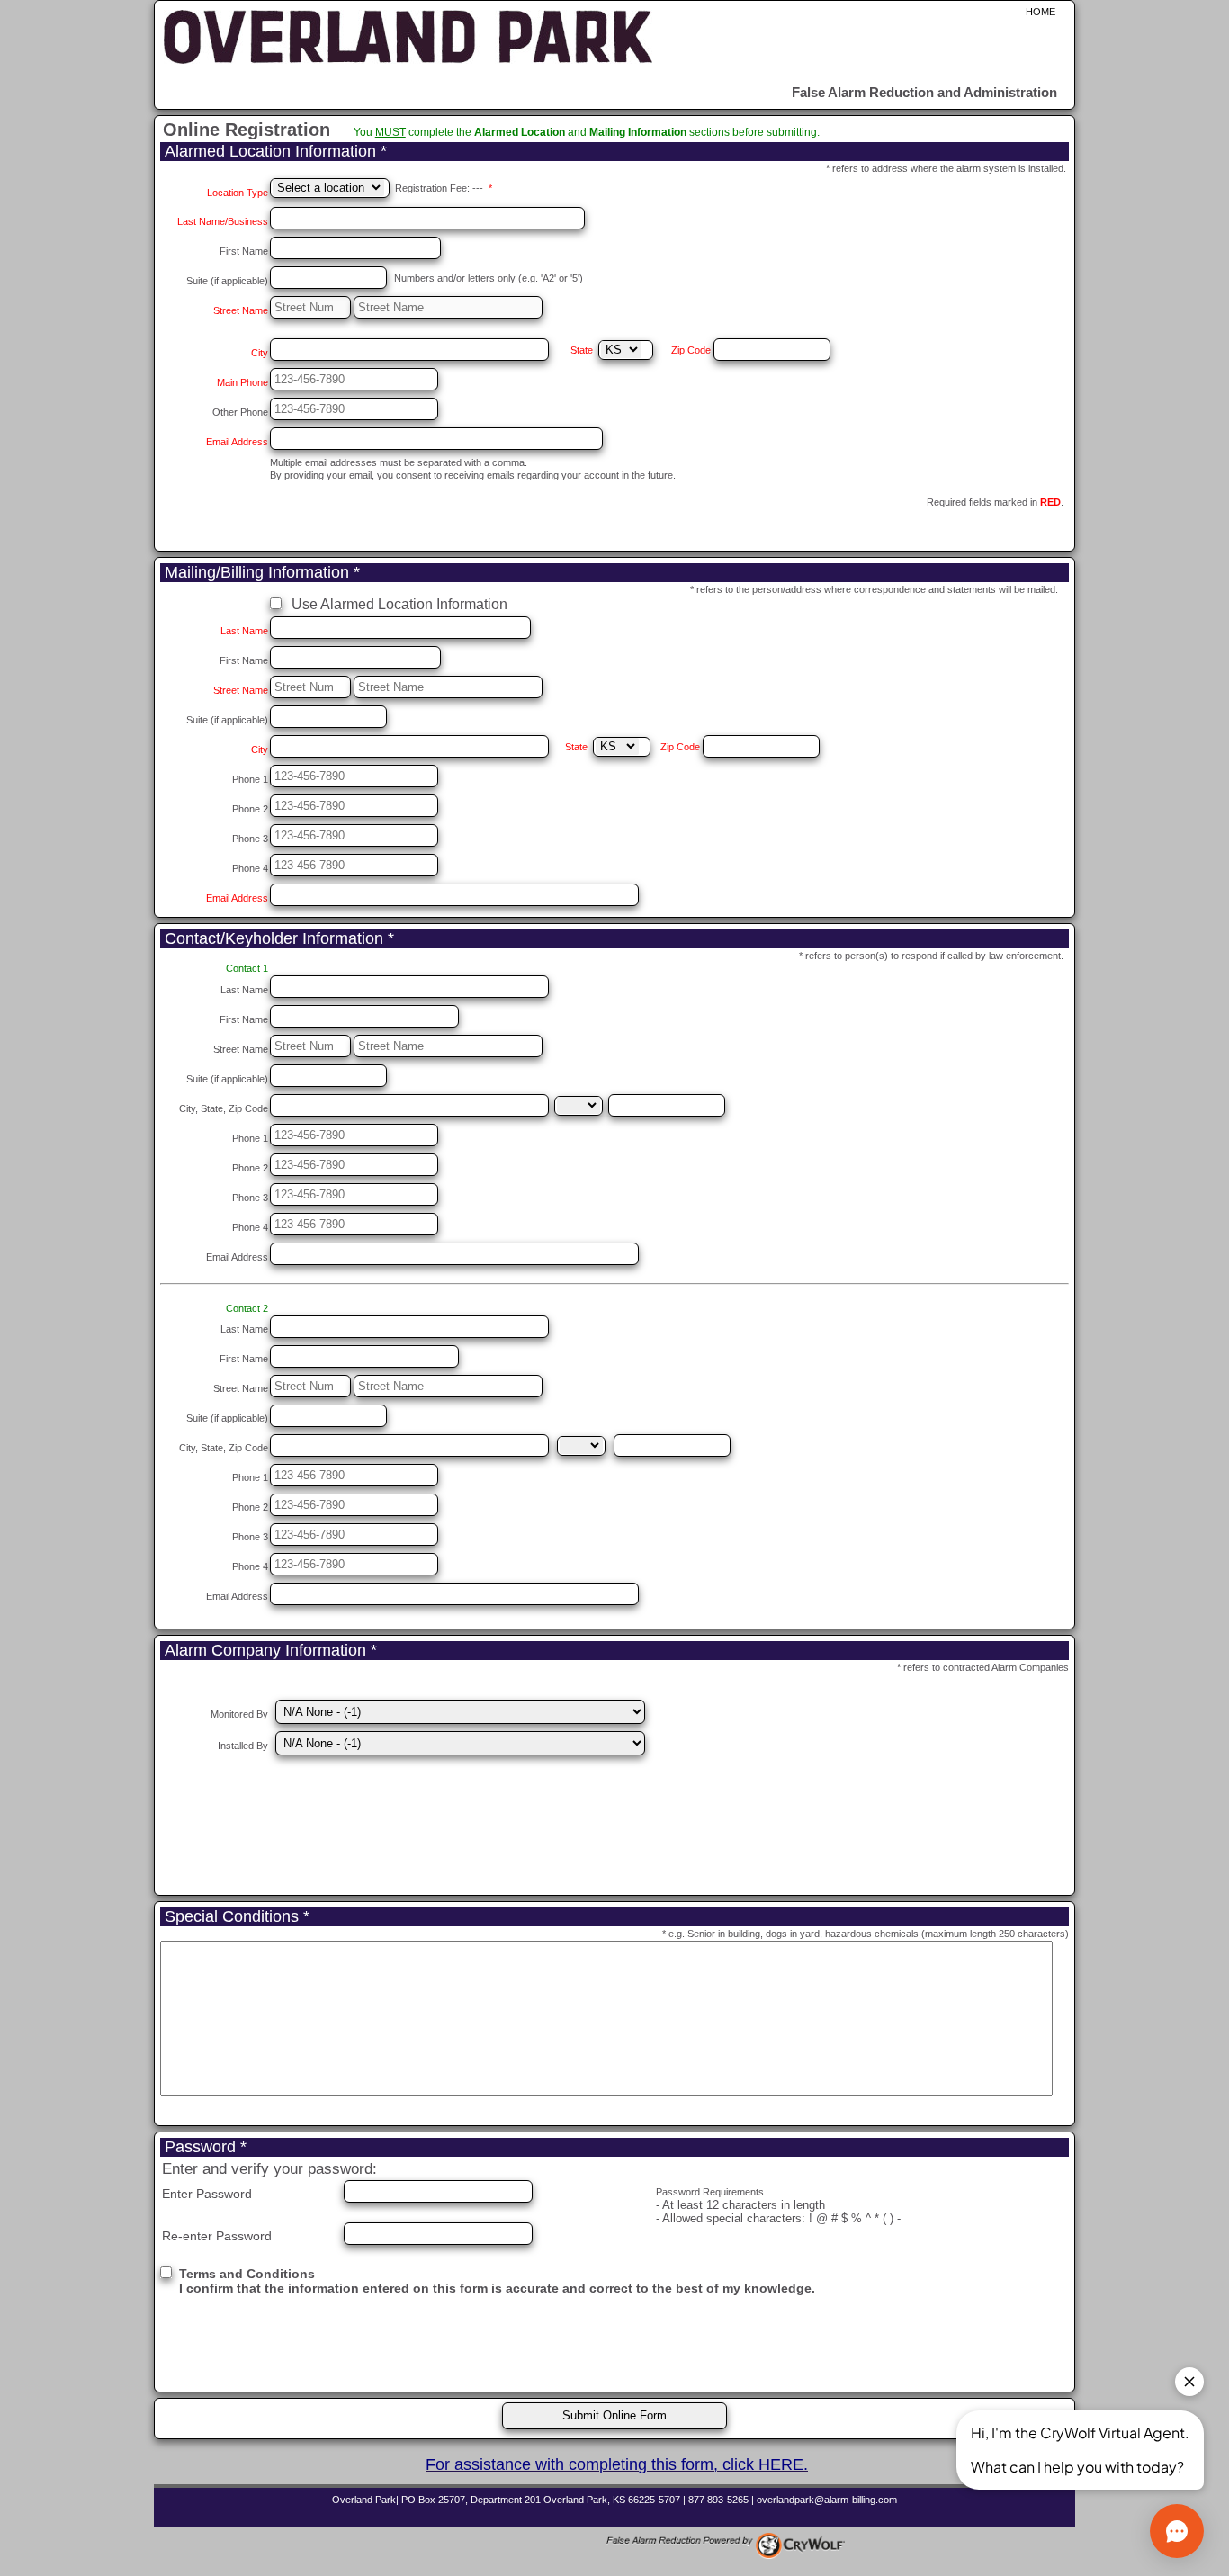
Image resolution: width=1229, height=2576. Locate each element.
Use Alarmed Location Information (399, 604)
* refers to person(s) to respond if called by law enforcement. (931, 956)
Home (1041, 12)
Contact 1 (247, 968)
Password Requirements (710, 2192)
